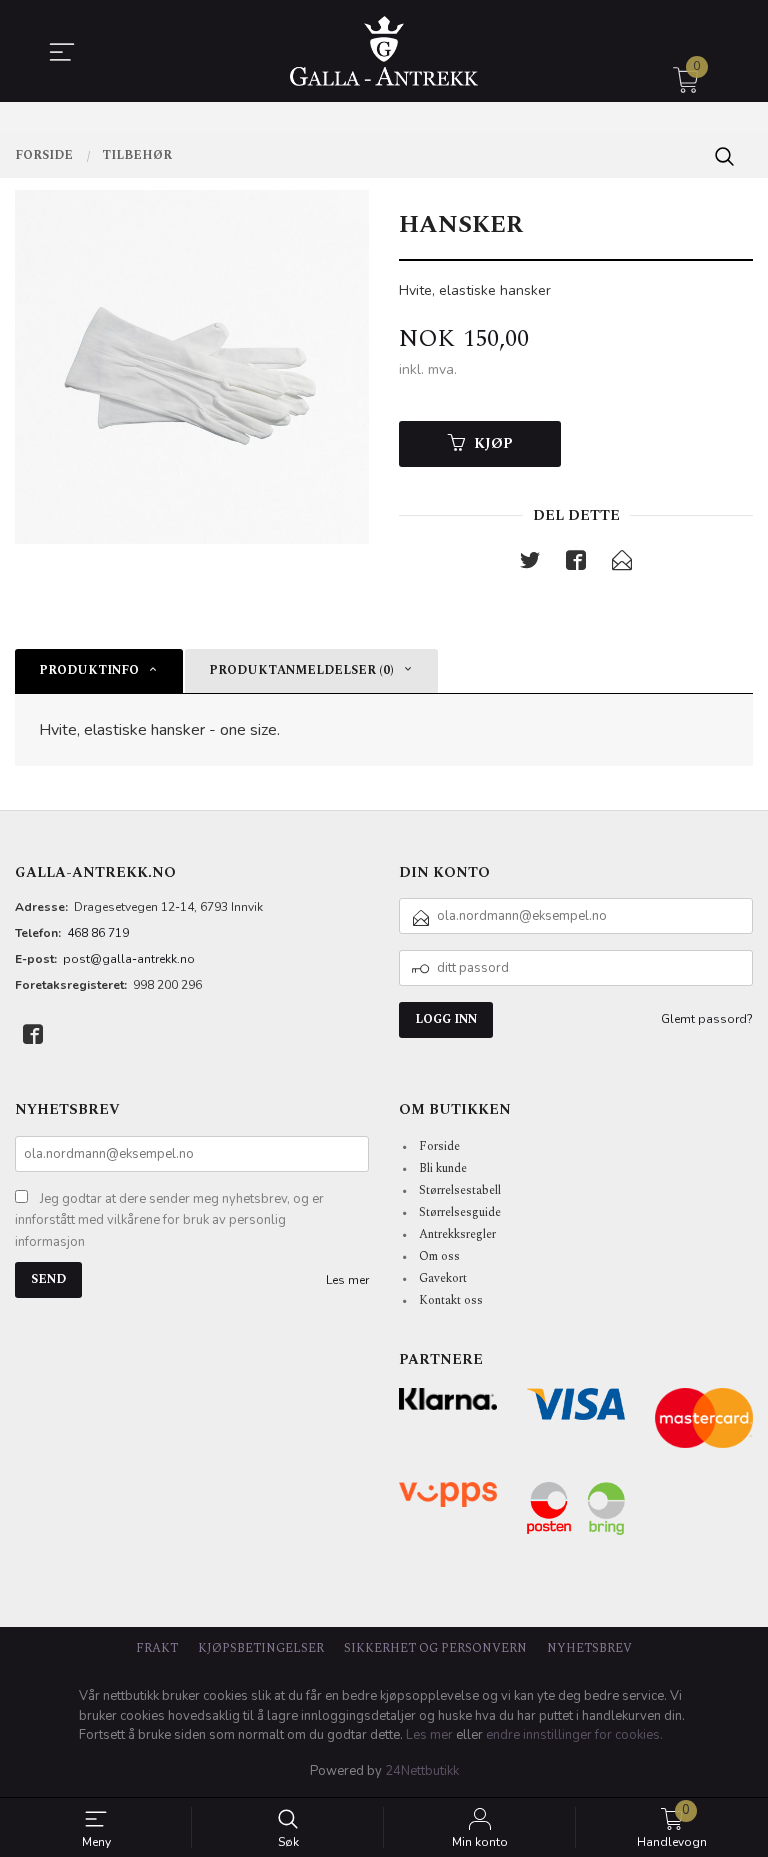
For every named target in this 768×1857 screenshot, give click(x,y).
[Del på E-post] (622, 565)
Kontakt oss (451, 1300)
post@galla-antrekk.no (129, 959)
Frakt (157, 1648)
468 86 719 (98, 933)
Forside (439, 1146)
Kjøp (493, 443)
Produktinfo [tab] (89, 670)
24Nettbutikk (422, 1771)
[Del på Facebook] (576, 565)
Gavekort (443, 1278)
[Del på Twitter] (530, 565)
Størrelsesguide (460, 1212)
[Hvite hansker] (192, 367)
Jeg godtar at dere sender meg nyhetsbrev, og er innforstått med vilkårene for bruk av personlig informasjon (169, 1220)
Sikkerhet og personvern (435, 1648)
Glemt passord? (707, 1019)
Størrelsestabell (460, 1190)
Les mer (347, 1280)
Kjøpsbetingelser (261, 1648)
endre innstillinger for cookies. (574, 1735)
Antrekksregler (457, 1234)
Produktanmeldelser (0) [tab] (301, 670)
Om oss (439, 1256)
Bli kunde (443, 1168)
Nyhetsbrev (589, 1648)
